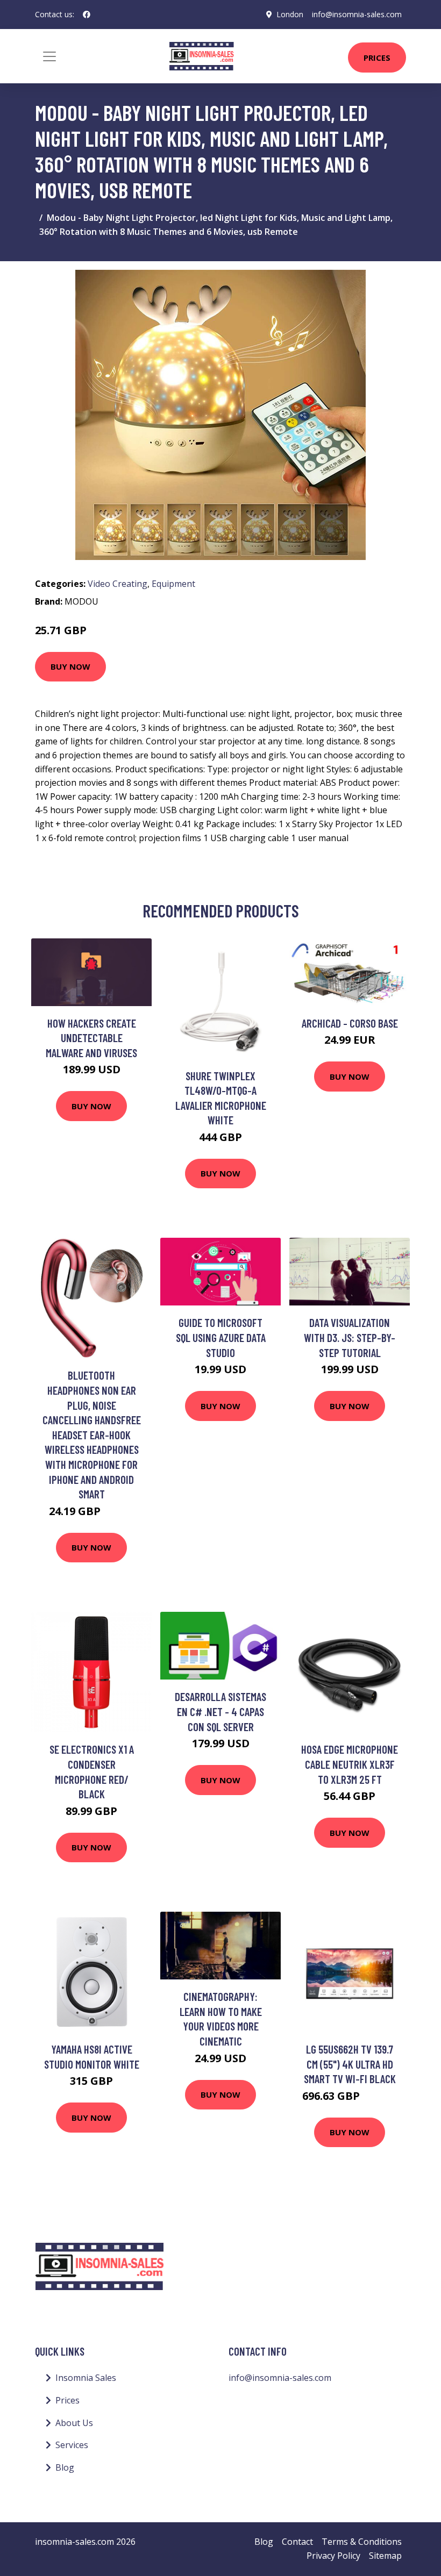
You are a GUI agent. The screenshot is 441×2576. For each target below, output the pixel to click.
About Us (74, 2423)
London (290, 14)
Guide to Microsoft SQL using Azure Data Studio (221, 1337)
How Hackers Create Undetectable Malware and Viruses (91, 1038)
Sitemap (385, 2556)
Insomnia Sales (86, 2378)
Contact (297, 2542)
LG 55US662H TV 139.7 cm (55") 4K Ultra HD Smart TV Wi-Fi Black (350, 2064)
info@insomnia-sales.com (357, 14)
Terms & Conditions (362, 2542)
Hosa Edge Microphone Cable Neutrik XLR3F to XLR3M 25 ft (350, 1764)
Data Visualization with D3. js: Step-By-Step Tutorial (350, 1337)
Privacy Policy (333, 2556)
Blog (65, 2467)
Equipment (173, 584)
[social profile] (87, 15)
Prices (377, 58)
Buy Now (70, 666)
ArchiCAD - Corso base (350, 1023)
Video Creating (118, 584)
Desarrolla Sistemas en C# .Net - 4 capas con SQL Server (220, 1711)
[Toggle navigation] (49, 56)
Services (72, 2445)
